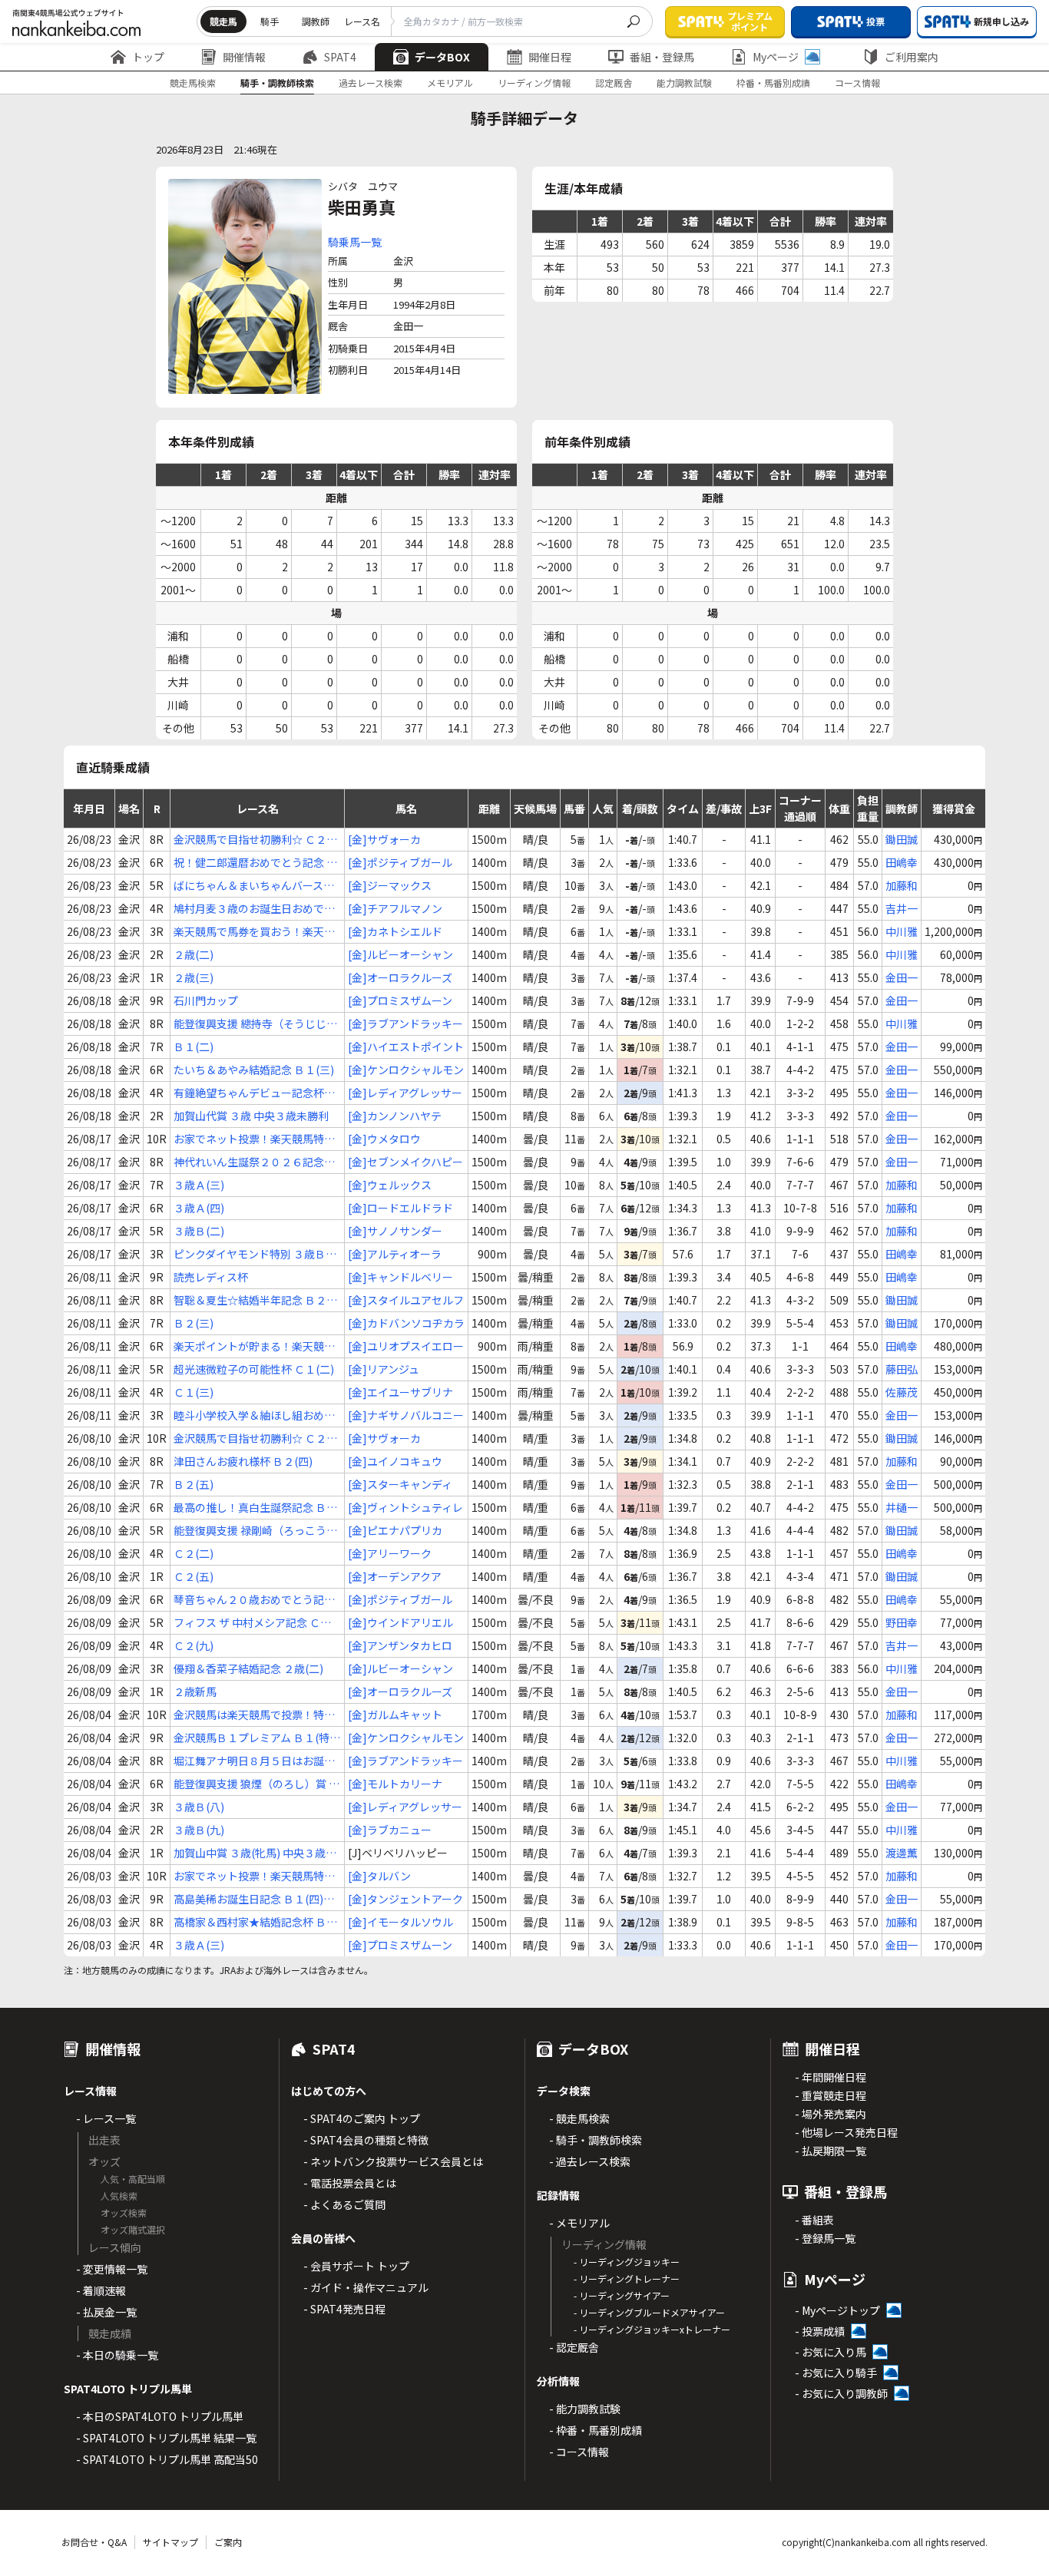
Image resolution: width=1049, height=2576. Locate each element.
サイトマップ (170, 2542)
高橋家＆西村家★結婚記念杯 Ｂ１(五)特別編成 (255, 1922)
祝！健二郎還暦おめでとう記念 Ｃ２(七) (255, 863)
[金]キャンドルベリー (400, 1277)
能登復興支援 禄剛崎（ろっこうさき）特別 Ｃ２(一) (255, 1531)
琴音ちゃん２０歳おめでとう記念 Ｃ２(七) (254, 1600)
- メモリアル (579, 2223)
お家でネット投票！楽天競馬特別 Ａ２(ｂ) (254, 1139)
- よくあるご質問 (344, 2204)
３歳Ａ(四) (199, 1208)
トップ (148, 57)
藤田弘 (902, 1369)
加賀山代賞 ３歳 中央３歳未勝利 (251, 1116)
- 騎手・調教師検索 (596, 2140)
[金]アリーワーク (390, 1553)
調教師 (316, 21)
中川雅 (902, 931)
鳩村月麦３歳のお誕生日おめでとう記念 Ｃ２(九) (254, 909)
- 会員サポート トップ (356, 2266)
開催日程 (550, 57)
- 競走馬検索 (579, 2118)
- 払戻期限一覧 (831, 2151)
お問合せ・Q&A (94, 2542)
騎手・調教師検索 (277, 83)
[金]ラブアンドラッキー (405, 1023)
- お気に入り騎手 (836, 2373)
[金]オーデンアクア (395, 1576)
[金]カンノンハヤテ (395, 1116)
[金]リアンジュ (384, 1369)
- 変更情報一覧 (112, 2269)
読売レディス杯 (211, 1277)
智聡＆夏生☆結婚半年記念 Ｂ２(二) (250, 1300)
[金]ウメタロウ (384, 1139)
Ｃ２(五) (194, 1576)
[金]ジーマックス (390, 885)
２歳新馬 (195, 1691)
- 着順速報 (101, 2290)
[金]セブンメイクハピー (405, 1162)
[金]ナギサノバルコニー (406, 1415)
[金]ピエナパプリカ (395, 1530)
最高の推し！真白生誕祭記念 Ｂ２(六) (255, 1508)
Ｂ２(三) (194, 1323)
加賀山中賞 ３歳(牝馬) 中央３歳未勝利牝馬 (255, 1853)
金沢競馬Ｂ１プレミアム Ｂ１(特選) (251, 1738)
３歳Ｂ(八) (199, 1807)
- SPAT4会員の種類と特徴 (366, 2140)
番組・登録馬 (662, 57)
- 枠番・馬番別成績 (596, 2430)
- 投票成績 (820, 2331)
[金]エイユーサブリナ (400, 1392)
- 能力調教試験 (585, 2409)
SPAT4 (340, 57)
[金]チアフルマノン (395, 908)
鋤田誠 (902, 839)
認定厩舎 (614, 83)
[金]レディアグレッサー (405, 1093)
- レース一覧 (106, 2118)
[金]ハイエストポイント (406, 1047)
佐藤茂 (902, 1392)
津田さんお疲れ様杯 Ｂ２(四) (243, 1461)
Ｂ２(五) (194, 1484)
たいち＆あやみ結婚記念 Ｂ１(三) (254, 1070)
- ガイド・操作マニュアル (366, 2287)
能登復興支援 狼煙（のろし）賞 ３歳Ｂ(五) (256, 1784)
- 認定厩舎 (574, 2347)
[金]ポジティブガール (400, 862)
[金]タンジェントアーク (405, 1899)
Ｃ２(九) (194, 1645)
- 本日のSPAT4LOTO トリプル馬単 (160, 2416)
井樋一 (902, 1507)
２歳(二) (194, 954)
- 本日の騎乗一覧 (117, 2355)
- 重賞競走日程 (831, 2095)
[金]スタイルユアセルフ (406, 1300)
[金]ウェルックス (390, 1185)
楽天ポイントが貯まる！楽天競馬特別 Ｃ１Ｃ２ (254, 1346)
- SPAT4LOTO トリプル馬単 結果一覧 (166, 2438)
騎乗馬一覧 (355, 242)
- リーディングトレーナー (627, 2278)
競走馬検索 (193, 83)
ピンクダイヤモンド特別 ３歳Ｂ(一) (250, 1254)
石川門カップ (206, 1000)
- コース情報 (579, 2452)
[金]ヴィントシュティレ (405, 1507)
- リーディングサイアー (622, 2295)
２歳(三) (194, 977)
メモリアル (450, 83)
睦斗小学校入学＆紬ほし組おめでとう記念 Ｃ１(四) (254, 1415)
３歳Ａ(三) (199, 1185)
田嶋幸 (902, 862)
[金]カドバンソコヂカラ (406, 1323)
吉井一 (902, 908)
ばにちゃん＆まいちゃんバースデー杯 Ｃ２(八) (254, 886)
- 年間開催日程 (831, 2077)
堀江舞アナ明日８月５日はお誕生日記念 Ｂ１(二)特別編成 (254, 1761)
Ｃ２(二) (194, 1553)
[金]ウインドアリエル (400, 1622)
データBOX (442, 57)
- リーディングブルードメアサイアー (649, 2312)
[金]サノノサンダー (395, 1231)
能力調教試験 (684, 83)
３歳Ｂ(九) (199, 1830)
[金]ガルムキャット (395, 1715)
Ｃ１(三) (194, 1392)
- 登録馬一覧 (825, 2238)
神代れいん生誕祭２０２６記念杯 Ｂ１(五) (254, 1162)
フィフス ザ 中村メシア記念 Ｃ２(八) (252, 1623)
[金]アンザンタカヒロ (400, 1645)
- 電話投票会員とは (350, 2183)
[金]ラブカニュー (390, 1830)
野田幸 (902, 1622)
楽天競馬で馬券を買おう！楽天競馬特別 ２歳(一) (254, 932)
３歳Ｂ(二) (199, 1231)
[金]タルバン (379, 1876)
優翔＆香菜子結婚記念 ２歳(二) (248, 1668)
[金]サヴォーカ (384, 839)
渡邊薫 (902, 1853)
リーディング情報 (534, 83)
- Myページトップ (837, 2310)
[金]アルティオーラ (395, 1254)
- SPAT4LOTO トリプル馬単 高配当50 (167, 2459)
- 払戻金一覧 (106, 2312)
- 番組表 (814, 2220)
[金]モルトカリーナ (395, 1784)
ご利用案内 (912, 57)
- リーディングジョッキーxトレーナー (652, 2329)
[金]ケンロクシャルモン (406, 1070)
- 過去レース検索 (590, 2161)
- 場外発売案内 (831, 2114)
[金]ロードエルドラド (400, 1208)
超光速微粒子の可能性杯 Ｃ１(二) (254, 1369)
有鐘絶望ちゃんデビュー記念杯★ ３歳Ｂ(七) (254, 1093)
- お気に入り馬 (831, 2352)
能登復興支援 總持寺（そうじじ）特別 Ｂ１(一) (255, 1024)
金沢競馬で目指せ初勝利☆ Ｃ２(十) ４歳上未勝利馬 (250, 840)
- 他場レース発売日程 (846, 2132)
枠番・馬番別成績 (773, 83)
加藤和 (902, 885)
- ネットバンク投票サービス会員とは (393, 2161)
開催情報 (244, 57)
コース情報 (857, 83)
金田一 (902, 977)
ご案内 (228, 2542)
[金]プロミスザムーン (400, 1000)
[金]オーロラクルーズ (400, 977)
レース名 (362, 21)
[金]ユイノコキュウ (395, 1461)
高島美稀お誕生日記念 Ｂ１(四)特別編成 (254, 1899)
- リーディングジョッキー (627, 2262)
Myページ (776, 57)
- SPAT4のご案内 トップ (362, 2118)
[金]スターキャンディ (400, 1484)
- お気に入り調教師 (841, 2393)
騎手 (270, 21)
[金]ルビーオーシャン (400, 954)
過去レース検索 (371, 83)
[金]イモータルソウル (400, 1922)
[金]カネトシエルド (395, 931)
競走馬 (223, 21)
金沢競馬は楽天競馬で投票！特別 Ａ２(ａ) (254, 1715)
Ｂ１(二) (194, 1047)
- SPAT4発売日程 (344, 2309)
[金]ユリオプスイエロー (406, 1346)
